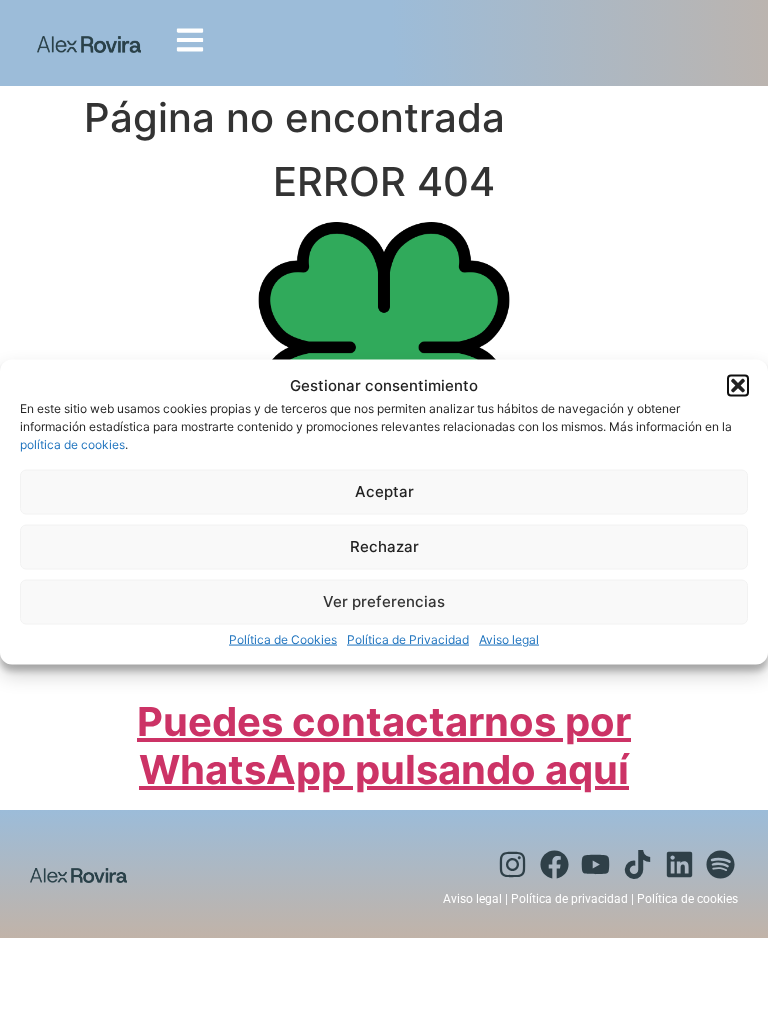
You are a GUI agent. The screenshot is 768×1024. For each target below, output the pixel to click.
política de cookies (72, 443)
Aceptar (384, 491)
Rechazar (384, 546)
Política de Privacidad (408, 638)
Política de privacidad (569, 899)
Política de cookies (687, 899)
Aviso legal (509, 638)
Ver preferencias (384, 601)
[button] (738, 386)
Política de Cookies (283, 638)
